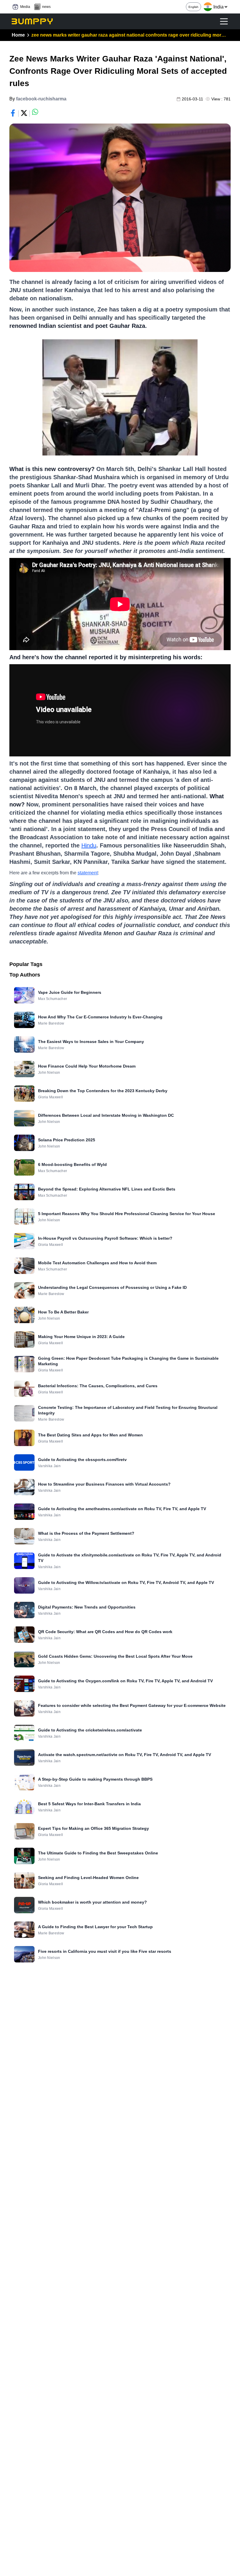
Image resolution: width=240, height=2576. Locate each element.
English (193, 7)
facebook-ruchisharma (41, 99)
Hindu (89, 845)
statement (88, 873)
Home (18, 35)
